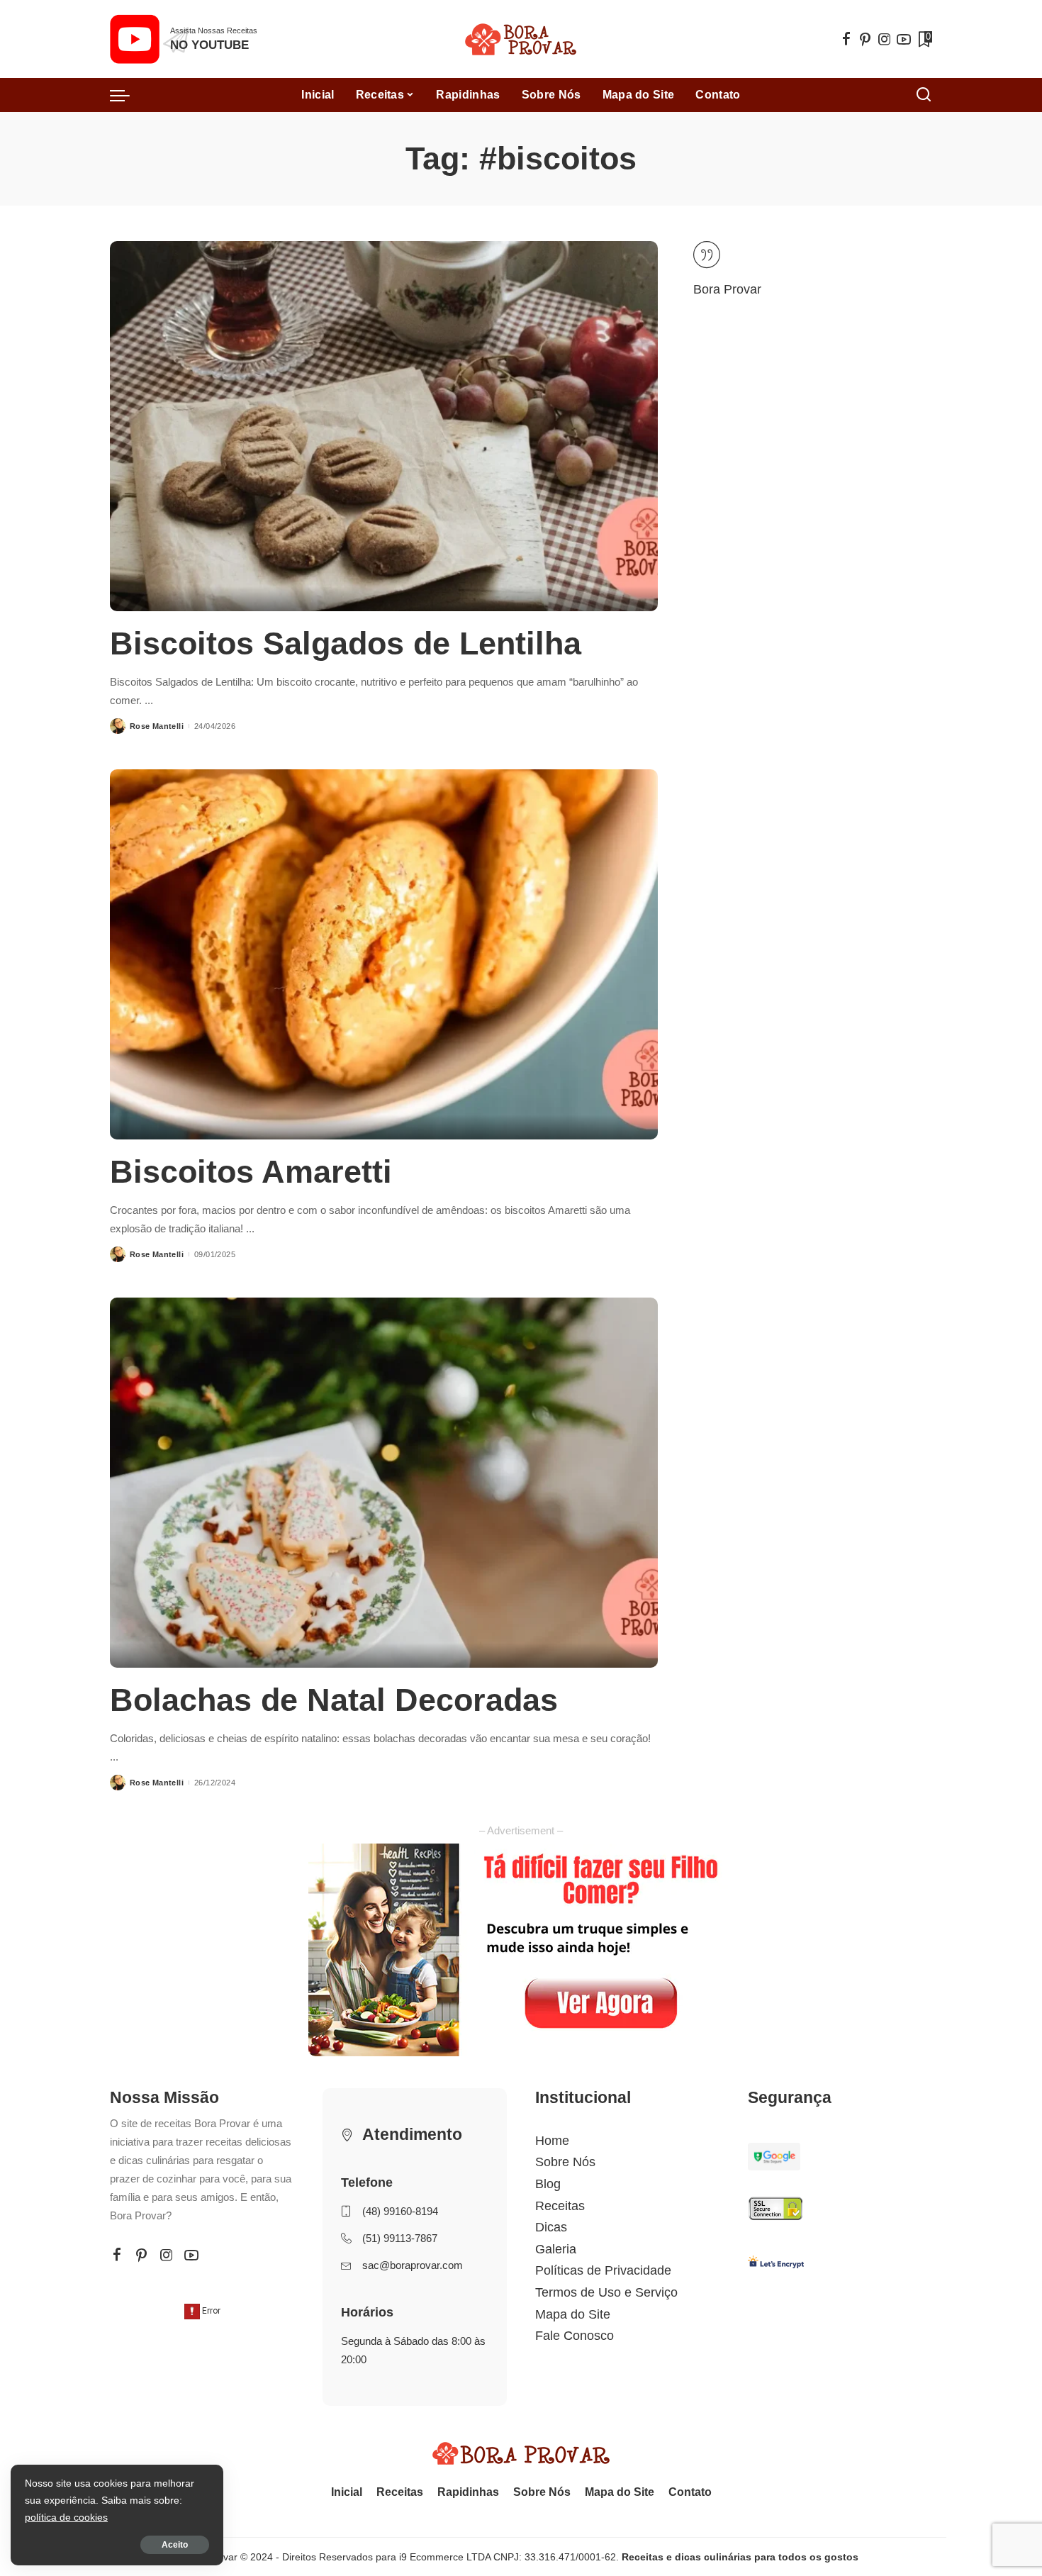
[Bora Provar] (521, 39)
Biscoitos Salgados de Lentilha (346, 643)
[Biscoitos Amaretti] (384, 954)
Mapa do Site (573, 2314)
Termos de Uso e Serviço (606, 2292)
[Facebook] (846, 39)
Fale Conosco (575, 2336)
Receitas (560, 2206)
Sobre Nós (565, 2162)
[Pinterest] (865, 39)
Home (552, 2141)
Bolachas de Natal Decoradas (334, 1700)
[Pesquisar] (924, 95)
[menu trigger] (127, 95)
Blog (548, 2184)
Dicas (551, 2227)
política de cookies (66, 2517)
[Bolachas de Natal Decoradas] (384, 1483)
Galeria (556, 2249)
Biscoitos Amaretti (251, 1172)
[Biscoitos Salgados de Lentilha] (384, 426)
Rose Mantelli (157, 726)
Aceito (175, 2545)
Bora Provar (727, 289)
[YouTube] (904, 39)
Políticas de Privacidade (603, 2270)
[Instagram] (885, 39)
